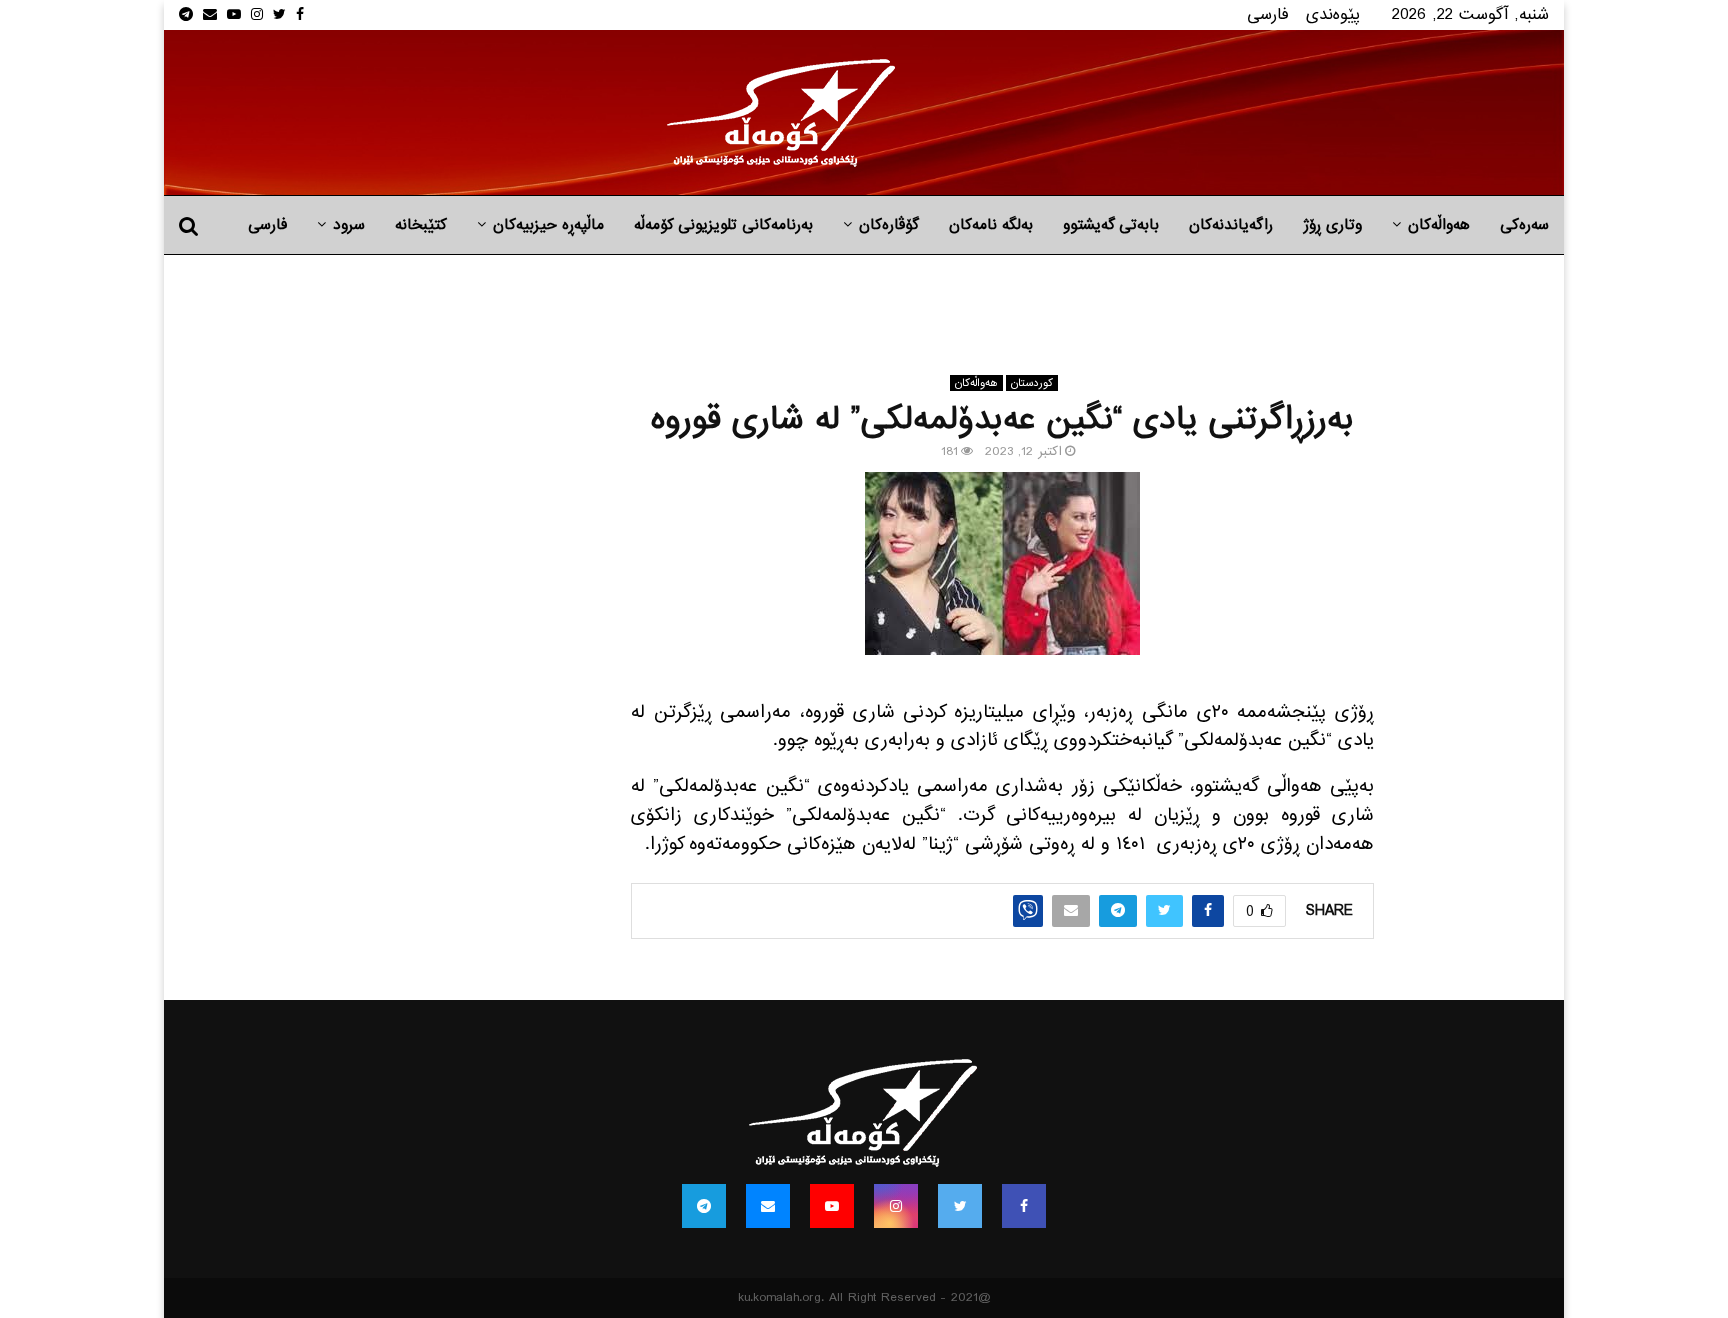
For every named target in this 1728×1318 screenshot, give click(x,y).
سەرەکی (1524, 225)
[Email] (768, 1206)
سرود (349, 225)
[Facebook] (1024, 1206)
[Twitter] (960, 1206)
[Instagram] (896, 1206)
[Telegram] (704, 1206)
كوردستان (1032, 383)
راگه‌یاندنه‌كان (1231, 225)
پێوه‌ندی (1333, 14)
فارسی (1268, 14)
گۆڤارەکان (889, 225)
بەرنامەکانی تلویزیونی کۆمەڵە (723, 225)
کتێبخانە (421, 225)
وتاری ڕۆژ (1332, 225)
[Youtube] (832, 1206)
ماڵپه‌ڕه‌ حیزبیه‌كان (548, 225)
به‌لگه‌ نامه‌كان (991, 225)
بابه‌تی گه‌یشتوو (1111, 225)
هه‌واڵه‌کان (1439, 225)
